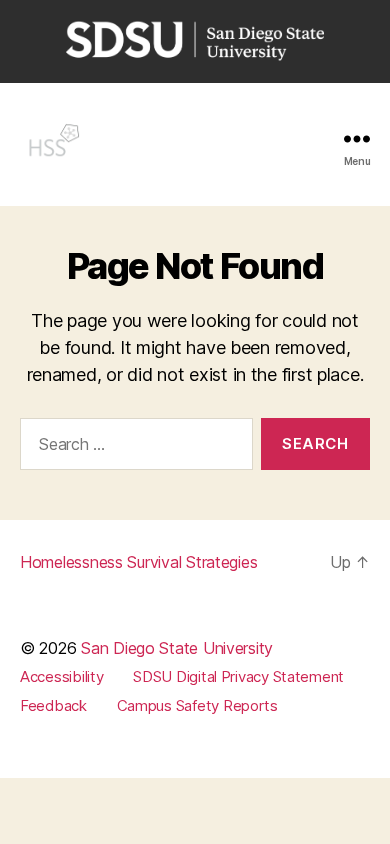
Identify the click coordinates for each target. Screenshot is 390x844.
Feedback (53, 705)
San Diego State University (177, 648)
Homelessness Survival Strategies (138, 562)
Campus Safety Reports (197, 705)
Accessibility (62, 676)
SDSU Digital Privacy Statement (238, 676)
